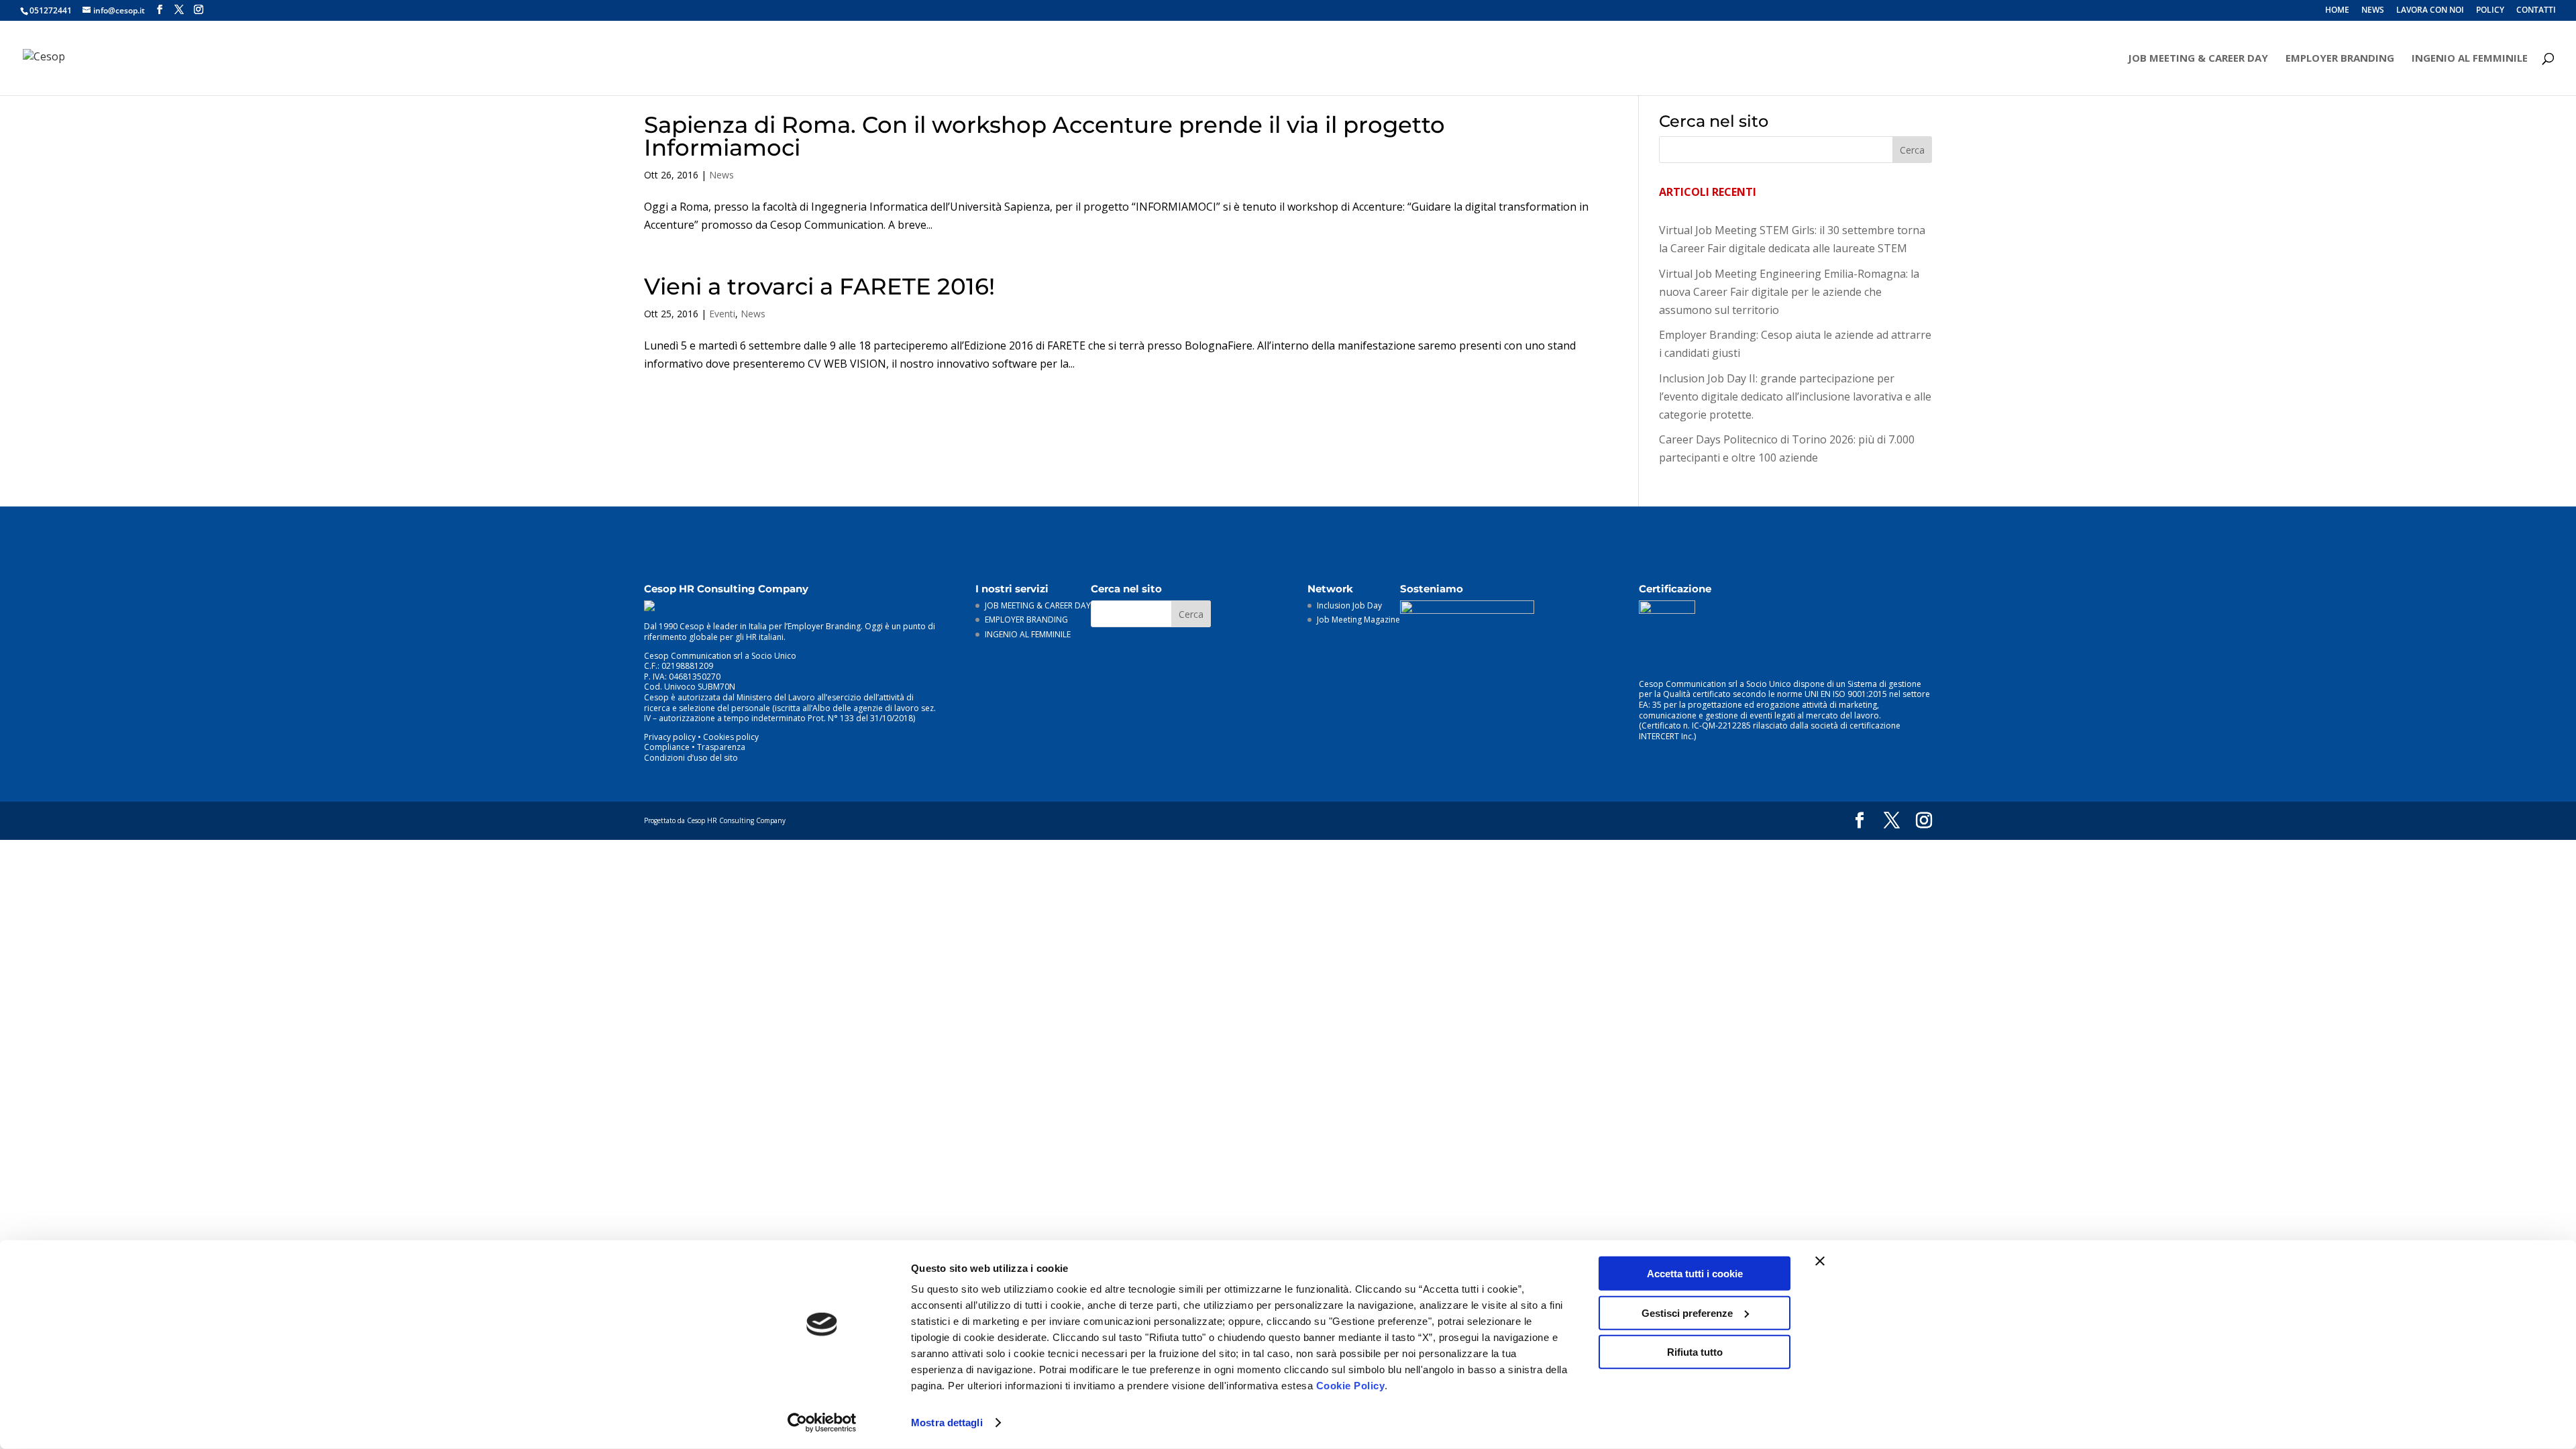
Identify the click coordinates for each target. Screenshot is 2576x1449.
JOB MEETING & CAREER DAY (2198, 59)
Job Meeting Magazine (1358, 620)
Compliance (667, 747)
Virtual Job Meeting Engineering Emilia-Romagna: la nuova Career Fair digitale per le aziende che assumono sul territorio (1789, 292)
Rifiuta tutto (1695, 1352)
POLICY (2490, 11)
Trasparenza (721, 747)
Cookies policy (731, 737)
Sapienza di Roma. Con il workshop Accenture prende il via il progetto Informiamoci (1044, 136)
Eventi (722, 314)
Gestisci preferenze (1687, 1312)
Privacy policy (670, 737)
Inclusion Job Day (1349, 605)
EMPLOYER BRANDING (2340, 59)
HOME (2337, 11)
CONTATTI (2536, 11)
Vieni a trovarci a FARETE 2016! (819, 286)
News (721, 175)
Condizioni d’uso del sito (691, 758)
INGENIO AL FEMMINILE (2470, 59)
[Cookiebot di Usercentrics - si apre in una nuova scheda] (822, 1423)
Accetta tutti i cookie (1695, 1274)
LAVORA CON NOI (2430, 11)
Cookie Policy (1351, 1386)
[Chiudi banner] (1820, 1261)
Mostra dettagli (947, 1423)
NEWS (2373, 11)
